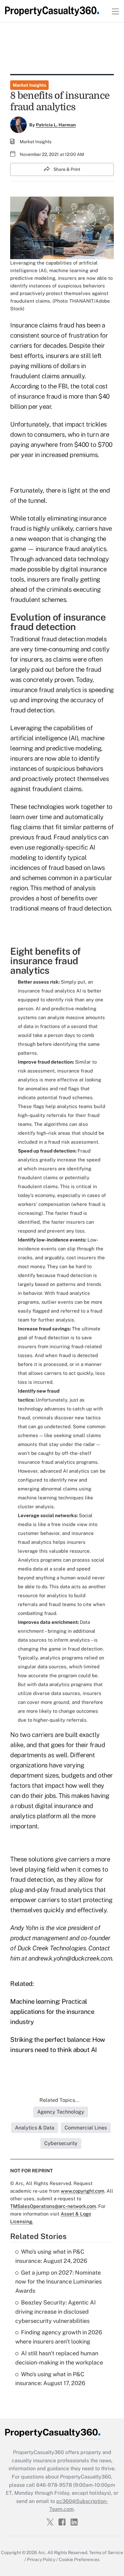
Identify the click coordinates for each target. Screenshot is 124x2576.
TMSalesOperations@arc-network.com (53, 2206)
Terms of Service (106, 2552)
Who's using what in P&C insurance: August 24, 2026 (51, 2256)
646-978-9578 (54, 2485)
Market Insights (29, 85)
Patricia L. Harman (56, 125)
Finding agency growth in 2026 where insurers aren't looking (59, 2337)
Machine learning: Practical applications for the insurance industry (52, 2012)
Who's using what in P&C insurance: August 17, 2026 (50, 2379)
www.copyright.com (83, 2191)
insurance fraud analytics (46, 690)
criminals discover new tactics (67, 1418)
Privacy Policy (41, 2559)
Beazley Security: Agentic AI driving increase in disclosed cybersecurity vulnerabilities (55, 2312)
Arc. (42, 2552)
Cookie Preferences (79, 2559)
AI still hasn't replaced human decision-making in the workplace (59, 2358)
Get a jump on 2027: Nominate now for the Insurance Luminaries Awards (59, 2282)
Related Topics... (59, 2100)
